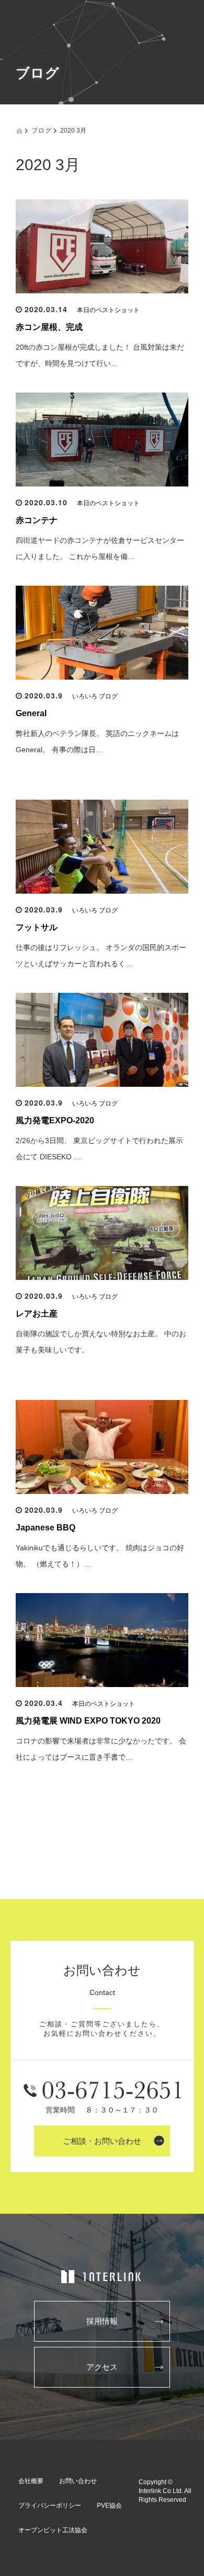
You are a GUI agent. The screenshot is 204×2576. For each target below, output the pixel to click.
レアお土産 (37, 1314)
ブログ (42, 130)
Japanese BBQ (46, 1528)
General (31, 713)
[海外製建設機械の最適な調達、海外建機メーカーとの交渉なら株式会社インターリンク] (102, 2277)
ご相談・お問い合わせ (102, 2141)
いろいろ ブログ (95, 696)
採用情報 (102, 2321)
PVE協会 (109, 2506)
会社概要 (31, 2481)
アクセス (102, 2367)
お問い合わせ (78, 2481)
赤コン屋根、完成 (49, 327)
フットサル (37, 927)
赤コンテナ (37, 520)
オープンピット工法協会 (53, 2530)
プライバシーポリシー (50, 2506)
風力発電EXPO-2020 (55, 1120)
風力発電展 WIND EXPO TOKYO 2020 (88, 1721)
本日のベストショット (108, 310)
